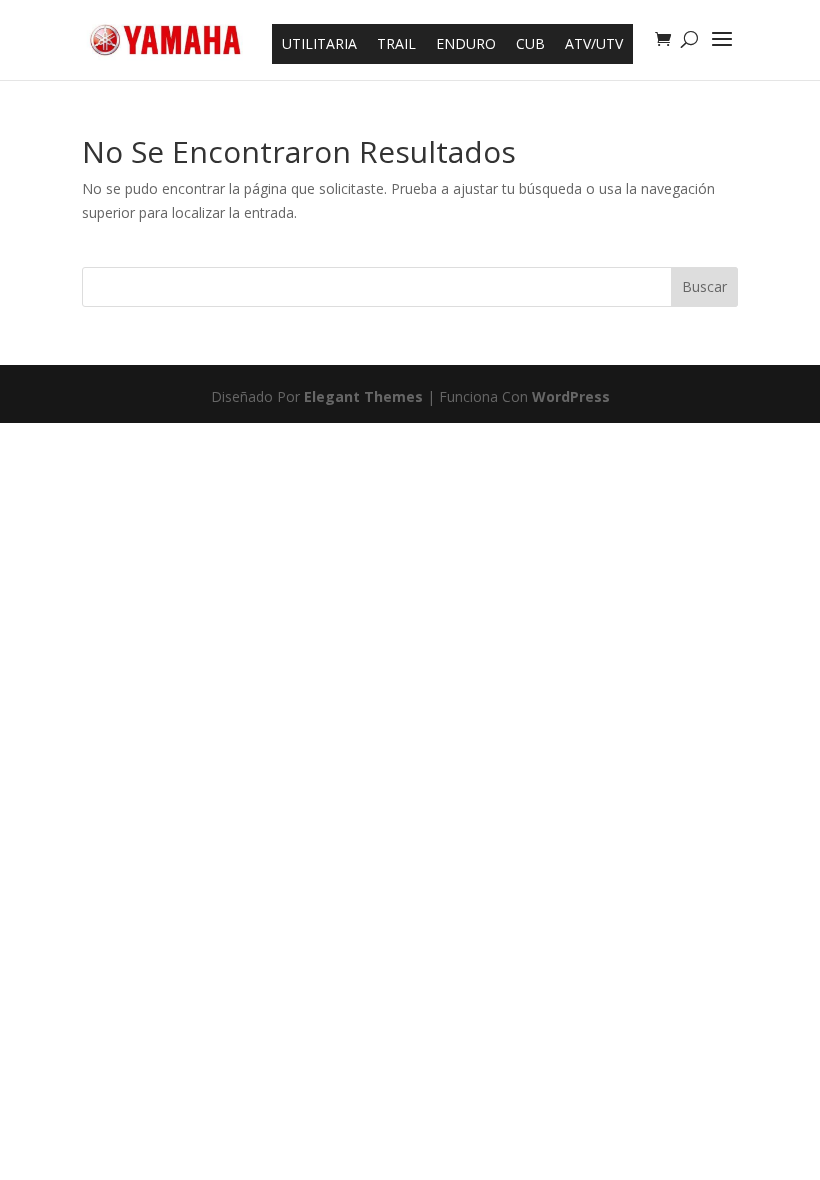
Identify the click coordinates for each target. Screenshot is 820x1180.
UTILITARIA (319, 43)
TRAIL (396, 43)
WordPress (571, 396)
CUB (530, 43)
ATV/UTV (594, 43)
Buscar (704, 286)
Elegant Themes (363, 396)
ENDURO (466, 43)
